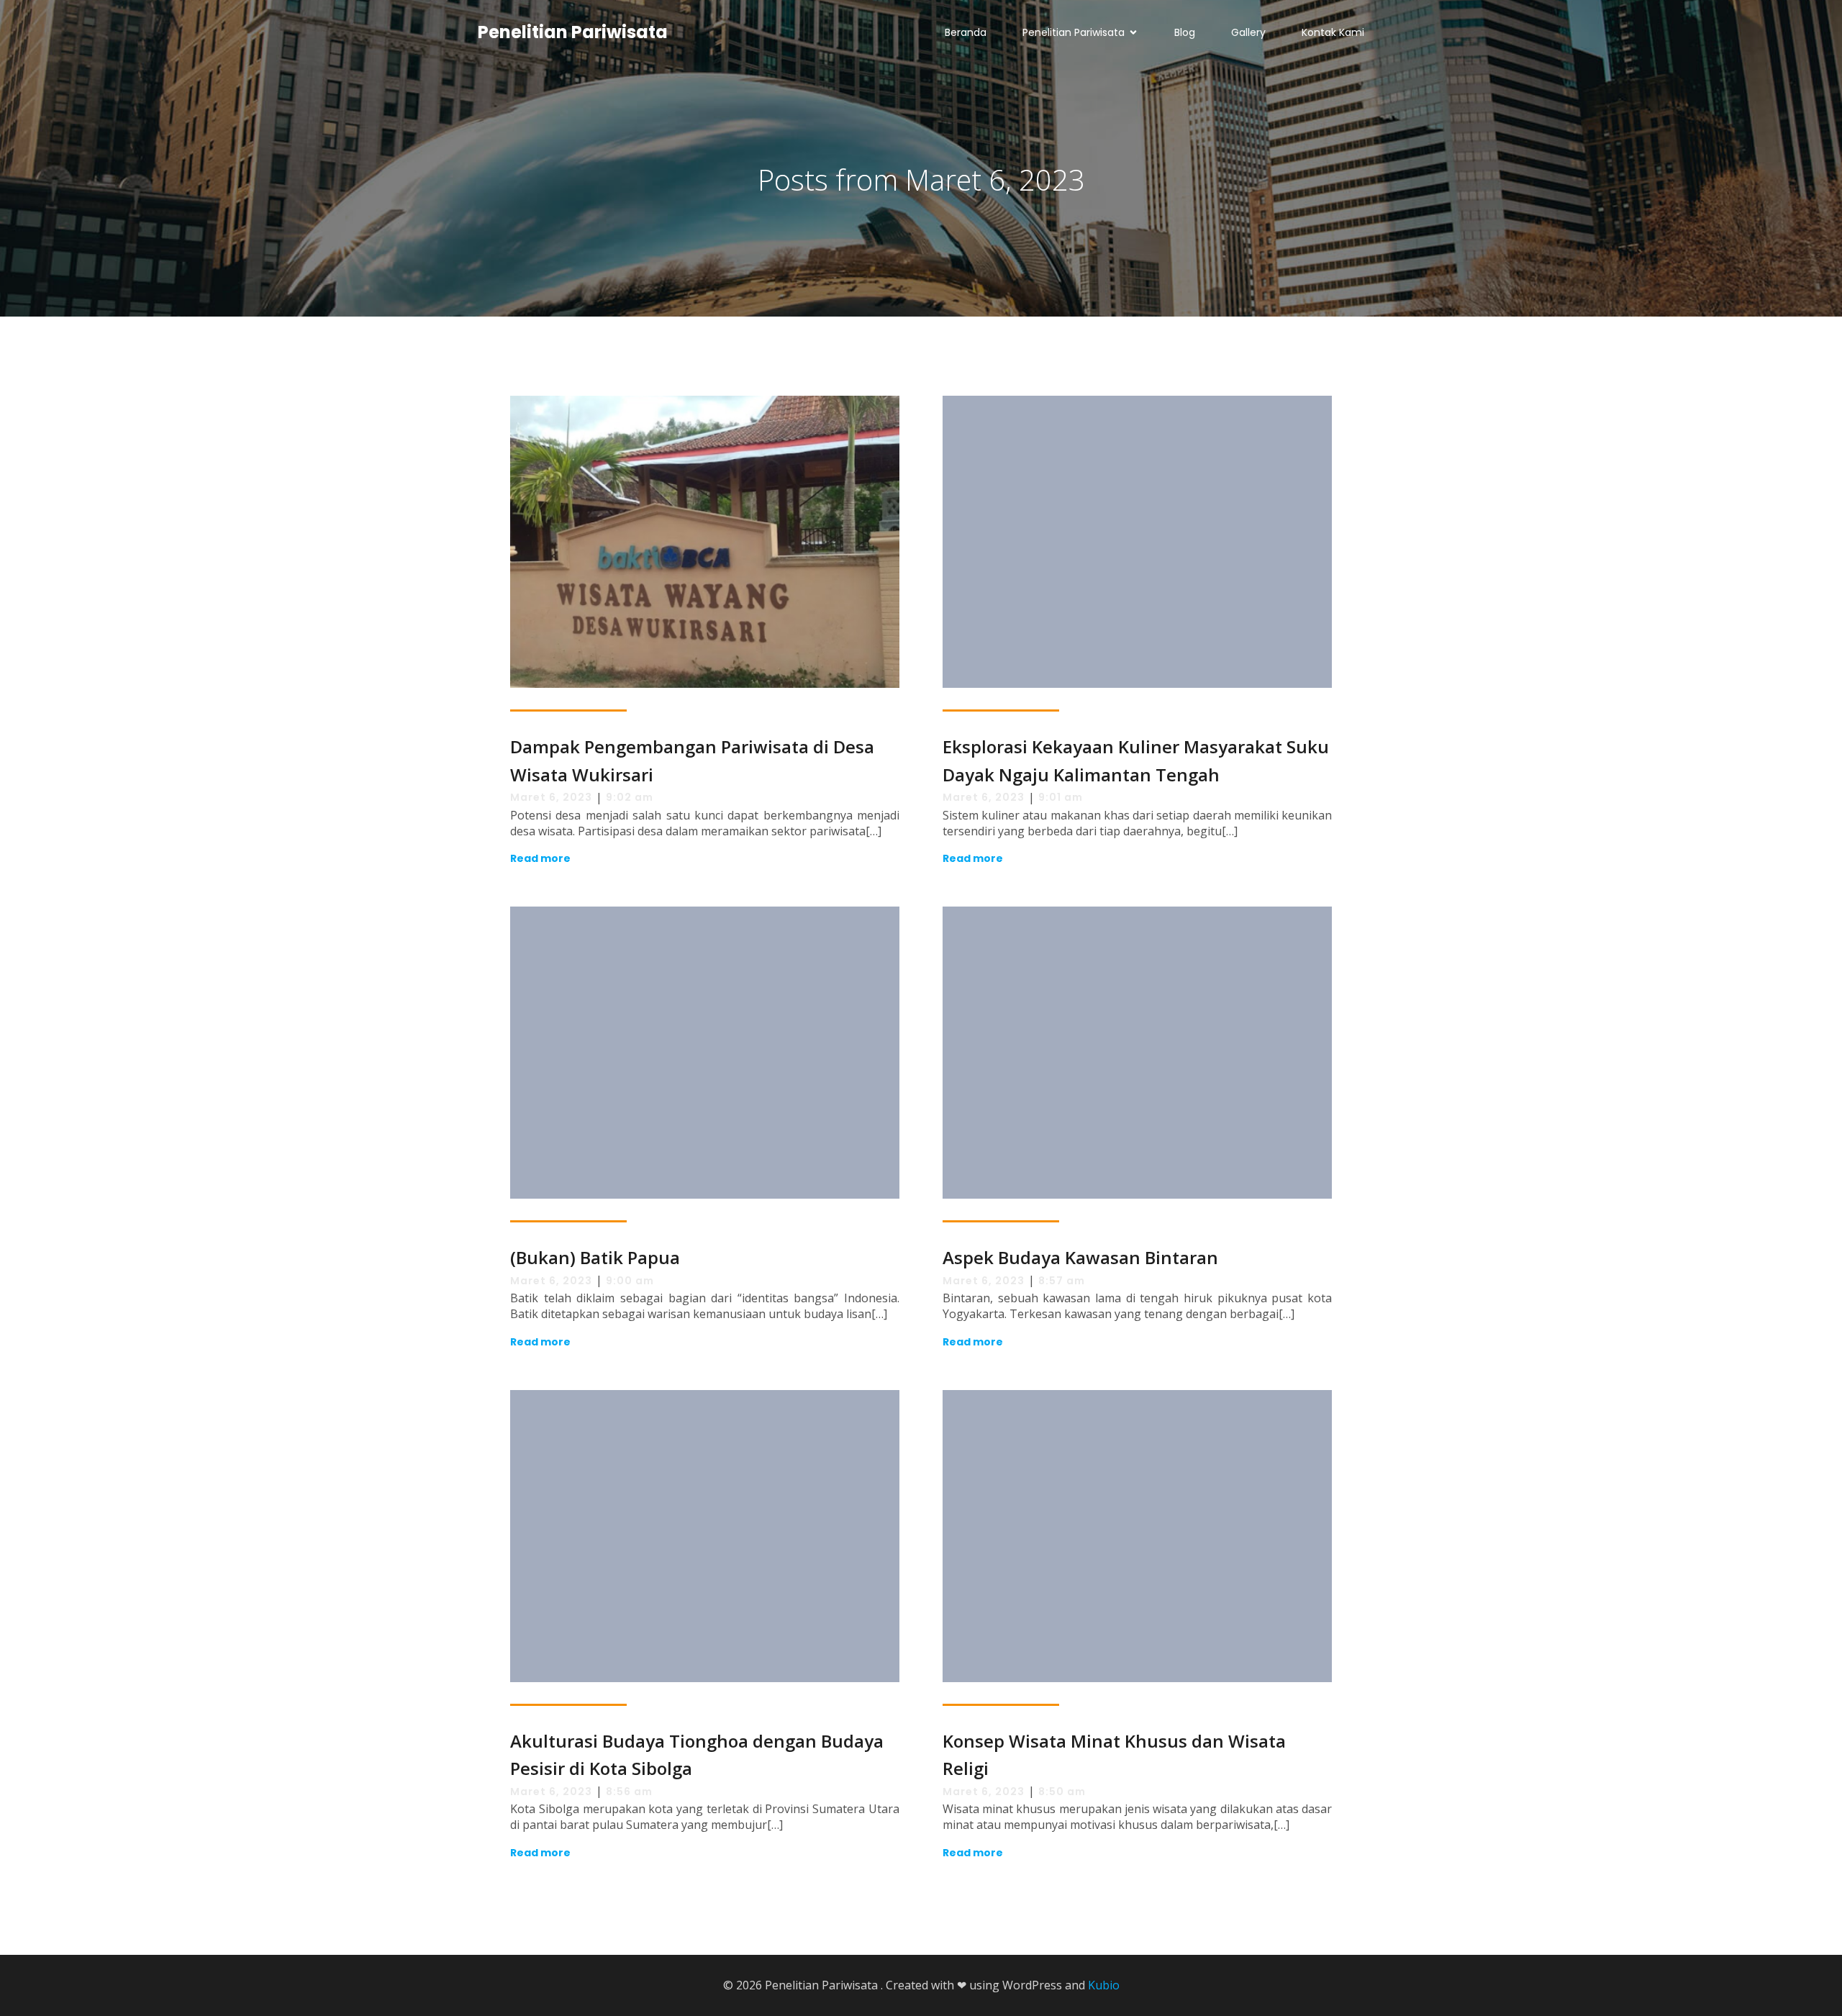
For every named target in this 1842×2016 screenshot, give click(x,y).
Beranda (966, 32)
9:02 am (630, 797)
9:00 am (630, 1281)
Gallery (1248, 32)
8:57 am (1062, 1281)
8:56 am (629, 1792)
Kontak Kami (1333, 32)
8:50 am (1062, 1792)
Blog (1185, 32)
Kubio (1104, 1985)
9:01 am (1061, 797)
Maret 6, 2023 (551, 797)
